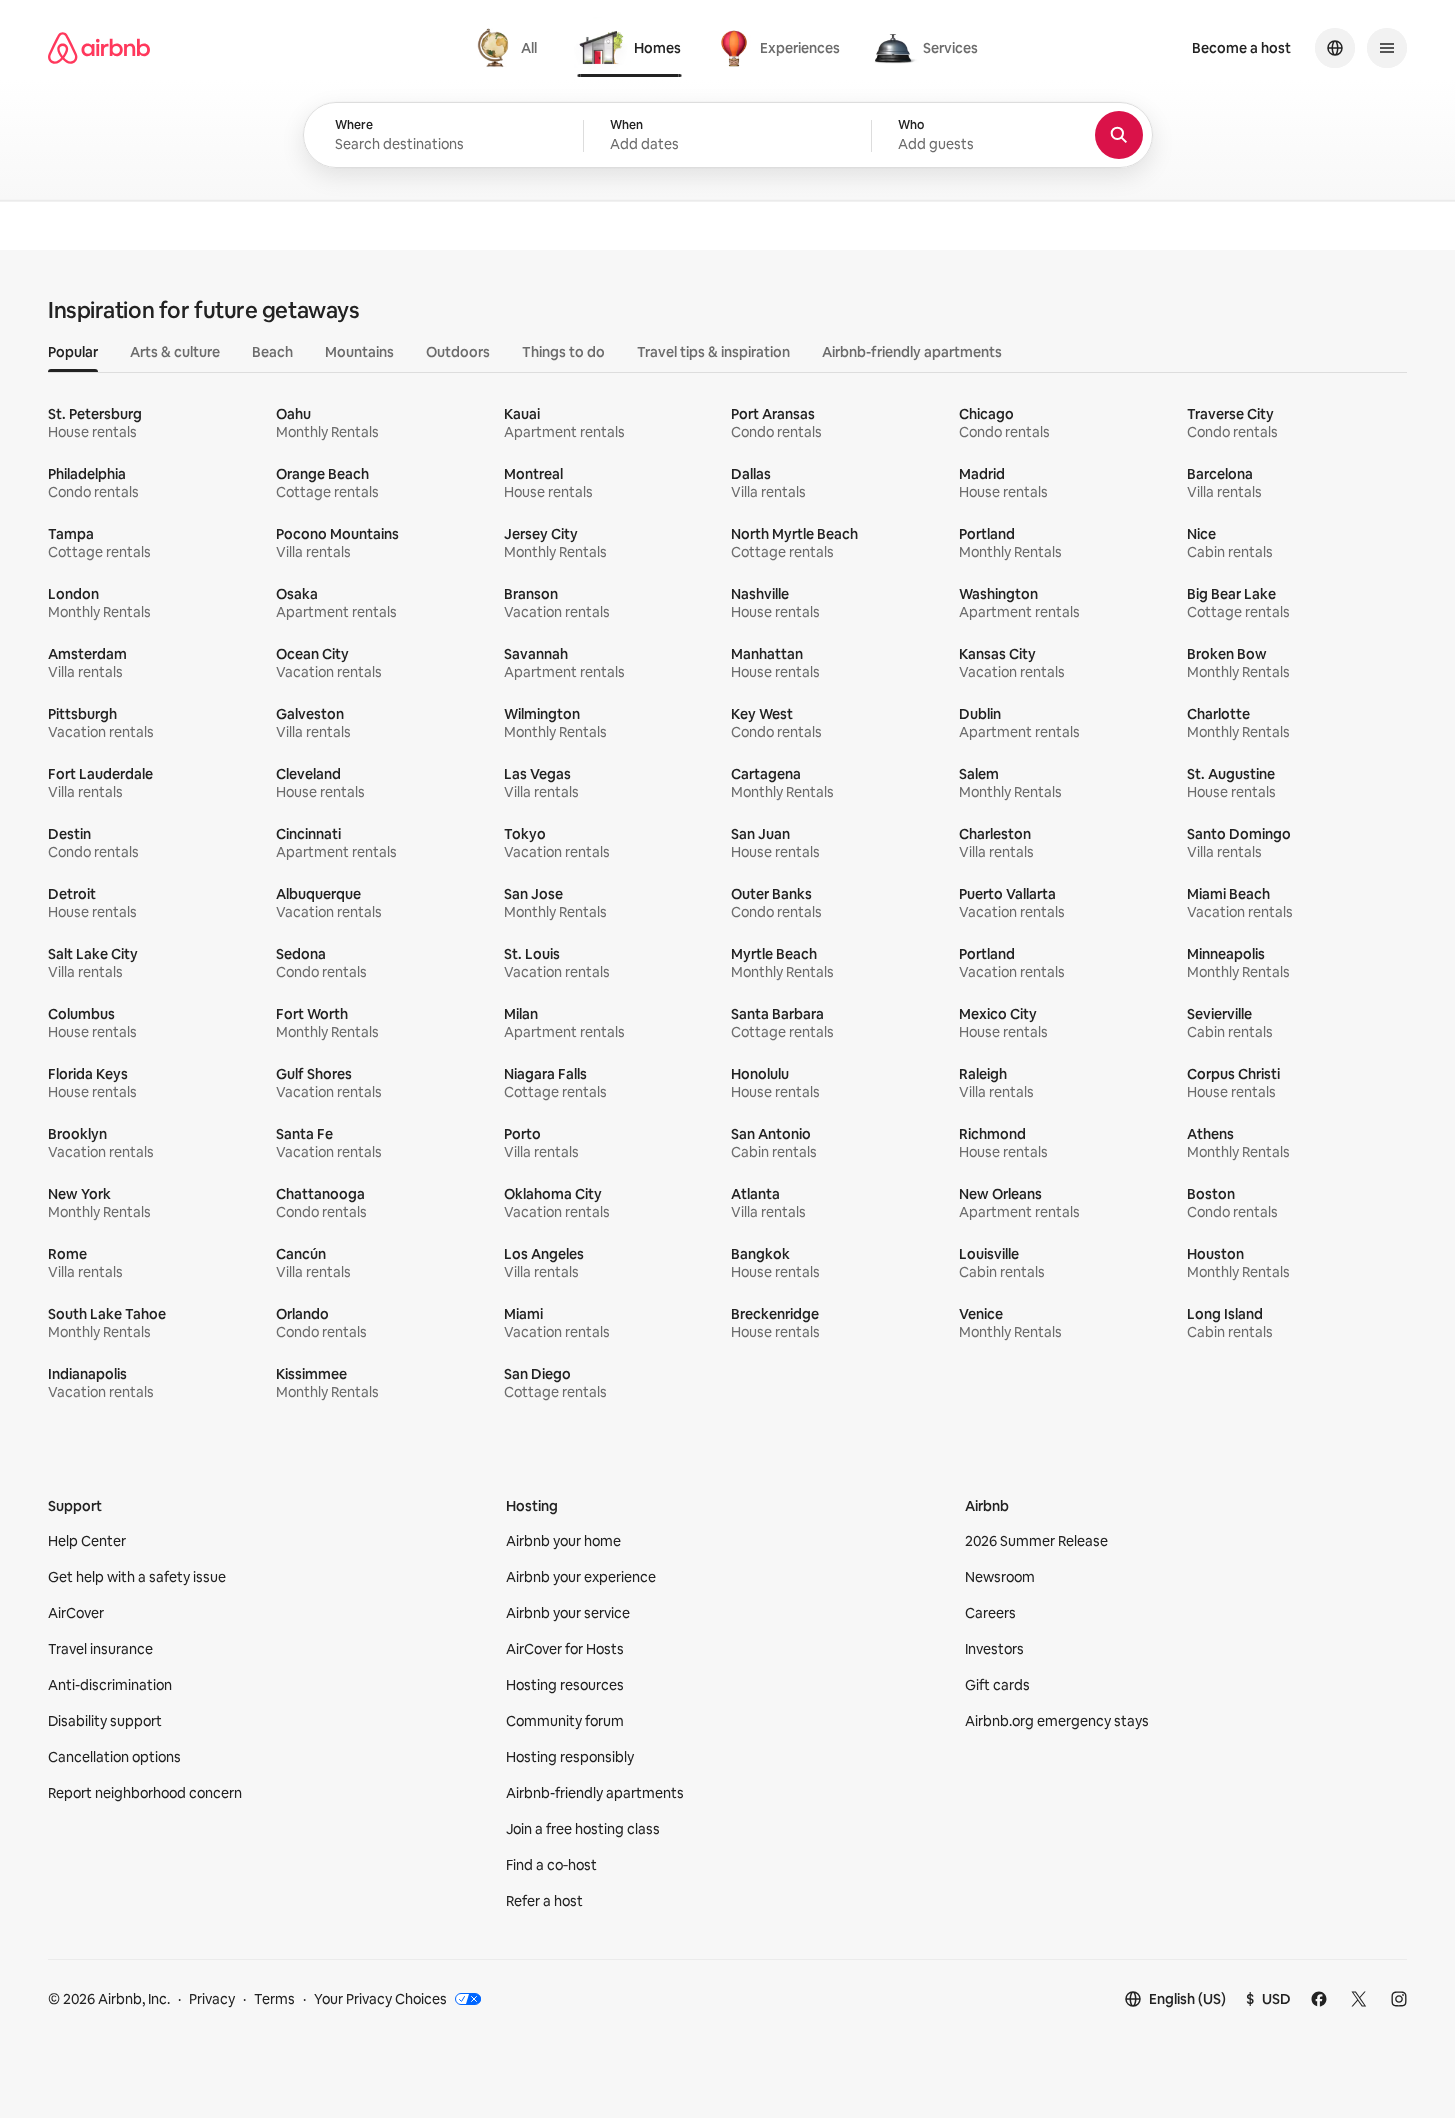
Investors (994, 1649)
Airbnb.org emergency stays (1057, 1721)
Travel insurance (100, 1649)
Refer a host (544, 1901)
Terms (274, 1999)
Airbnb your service (568, 1613)
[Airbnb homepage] (99, 48)
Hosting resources (565, 1685)
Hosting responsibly (570, 1757)
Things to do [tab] (563, 352)
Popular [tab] (73, 352)
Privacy (212, 1999)
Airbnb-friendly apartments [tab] (912, 352)
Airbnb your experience (581, 1577)
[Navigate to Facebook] (1319, 1999)
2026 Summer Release (1036, 1541)
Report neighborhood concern (145, 1793)
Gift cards (997, 1685)
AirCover (76, 1613)
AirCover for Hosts (565, 1649)
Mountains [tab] (359, 352)
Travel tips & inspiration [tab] (713, 352)
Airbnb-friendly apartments (595, 1793)
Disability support (105, 1721)
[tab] (509, 48)
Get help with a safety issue (137, 1577)
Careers (990, 1613)
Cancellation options (114, 1757)
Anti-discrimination (110, 1685)
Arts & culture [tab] (175, 352)
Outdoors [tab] (458, 352)
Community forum (565, 1721)
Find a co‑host (551, 1865)
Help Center (87, 1541)
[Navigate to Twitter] (1359, 1999)
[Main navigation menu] (1387, 48)
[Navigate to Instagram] (1399, 1999)
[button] (727, 136)
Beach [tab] (272, 352)
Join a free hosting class (583, 1829)
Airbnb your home (563, 1541)
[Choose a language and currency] (1335, 48)
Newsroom (1000, 1577)
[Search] (1119, 135)
